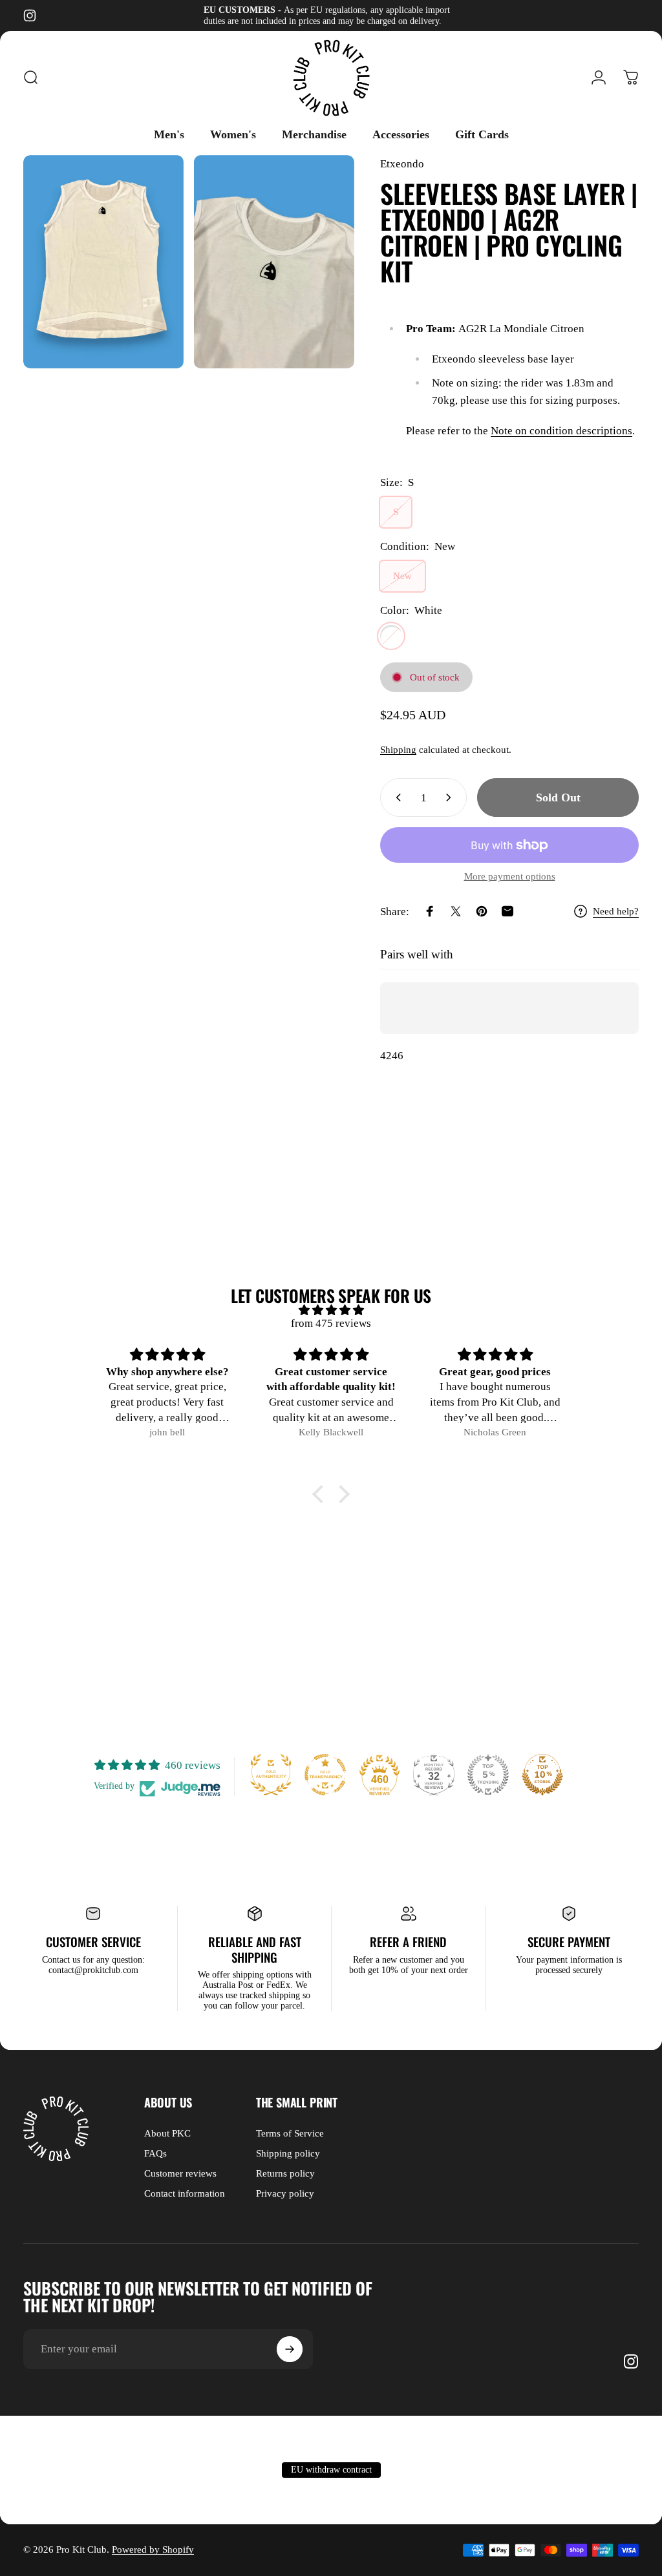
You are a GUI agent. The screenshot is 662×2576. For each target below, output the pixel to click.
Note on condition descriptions (561, 431)
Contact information (185, 2193)
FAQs (155, 2153)
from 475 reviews (331, 1323)
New (402, 576)
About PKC (167, 2133)
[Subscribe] (290, 2349)
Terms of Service (290, 2133)
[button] (321, 1494)
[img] (331, 1310)
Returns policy (285, 2173)
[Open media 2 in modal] (274, 262)
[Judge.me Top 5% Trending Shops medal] (488, 1775)
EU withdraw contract (331, 2470)
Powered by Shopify (153, 2550)
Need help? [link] (616, 911)
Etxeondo (402, 164)
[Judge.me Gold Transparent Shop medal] (325, 1775)
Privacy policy (285, 2193)
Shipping (398, 750)
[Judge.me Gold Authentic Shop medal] (271, 1775)
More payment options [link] (510, 876)
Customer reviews (180, 2173)
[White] (391, 636)
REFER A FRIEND (408, 1941)
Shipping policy (288, 2153)
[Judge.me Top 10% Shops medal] (542, 1775)
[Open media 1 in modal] (103, 262)
